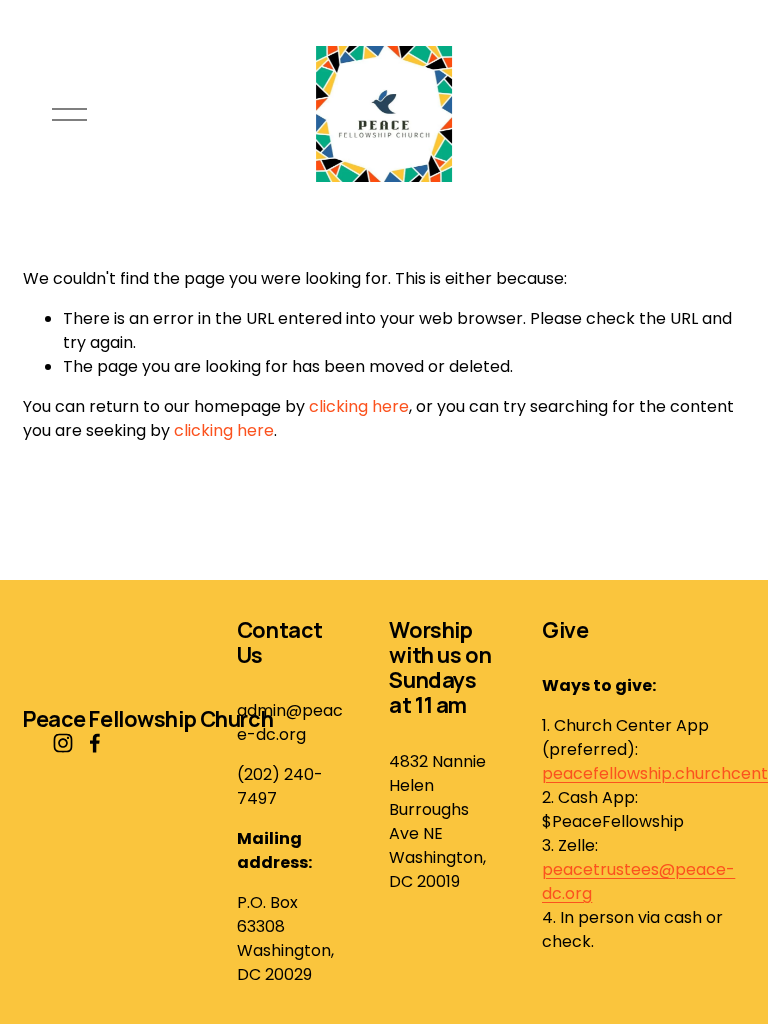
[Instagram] (63, 743)
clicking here (359, 406)
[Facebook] (95, 743)
